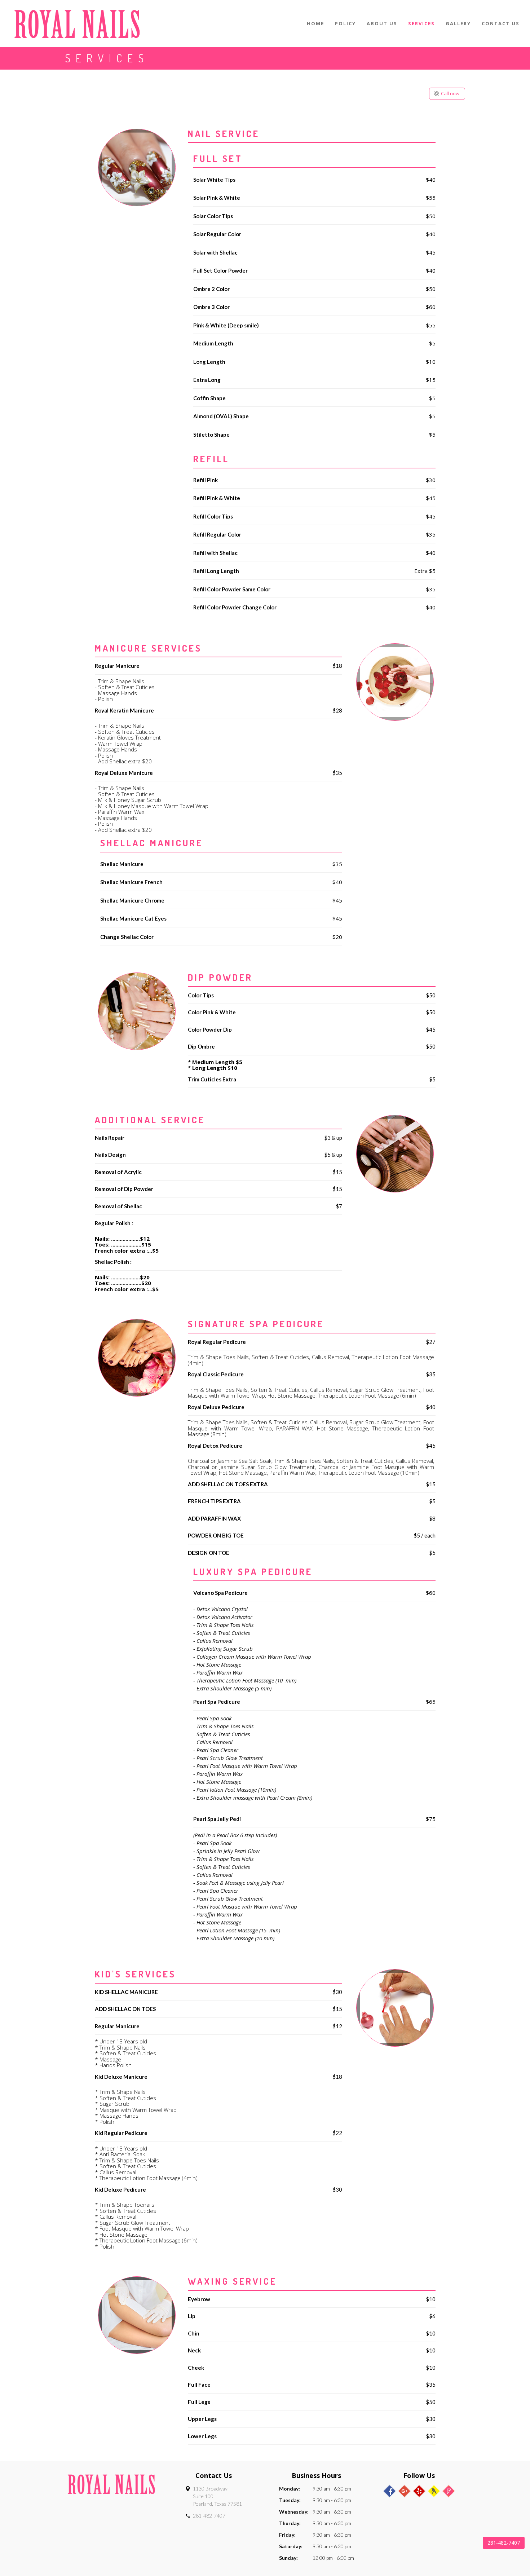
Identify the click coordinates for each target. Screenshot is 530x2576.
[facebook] (390, 2491)
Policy (345, 23)
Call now (451, 93)
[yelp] (419, 2491)
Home (315, 23)
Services (421, 23)
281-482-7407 (209, 2516)
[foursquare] (449, 2491)
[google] (404, 2491)
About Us (382, 23)
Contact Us (501, 23)
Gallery (458, 23)
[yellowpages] (434, 2491)
